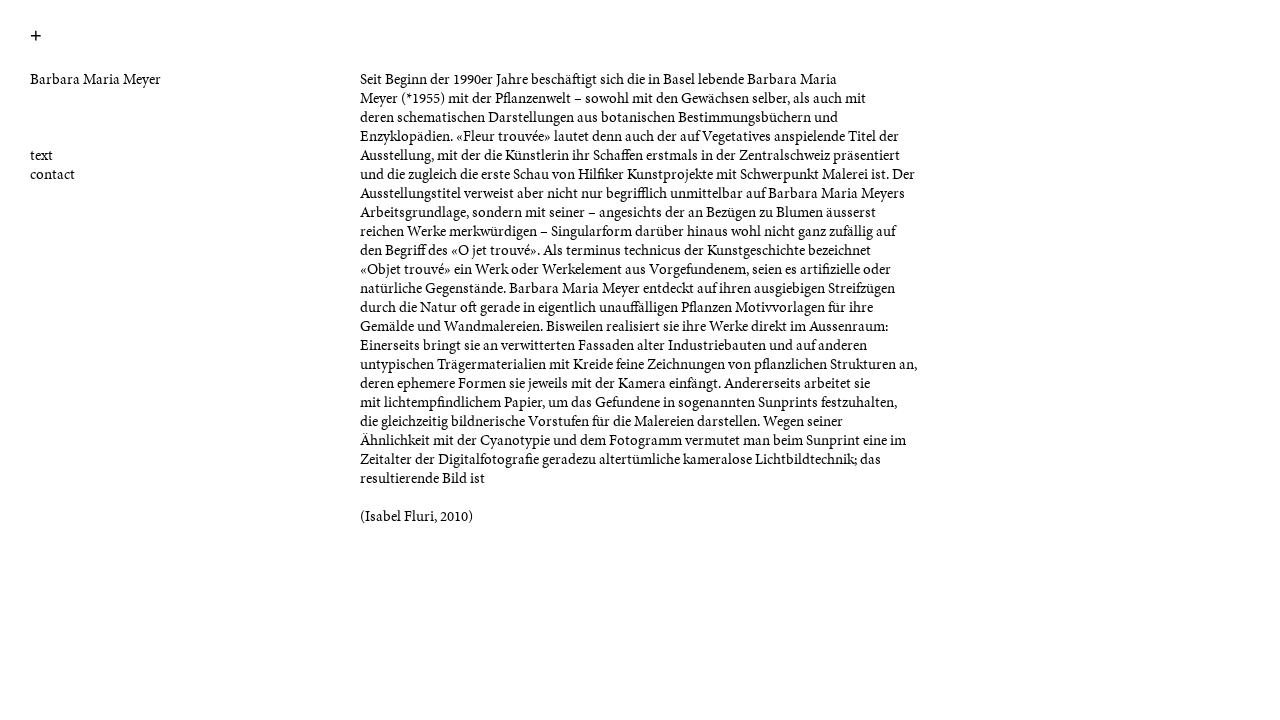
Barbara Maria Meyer (95, 79)
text (41, 155)
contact (52, 174)
